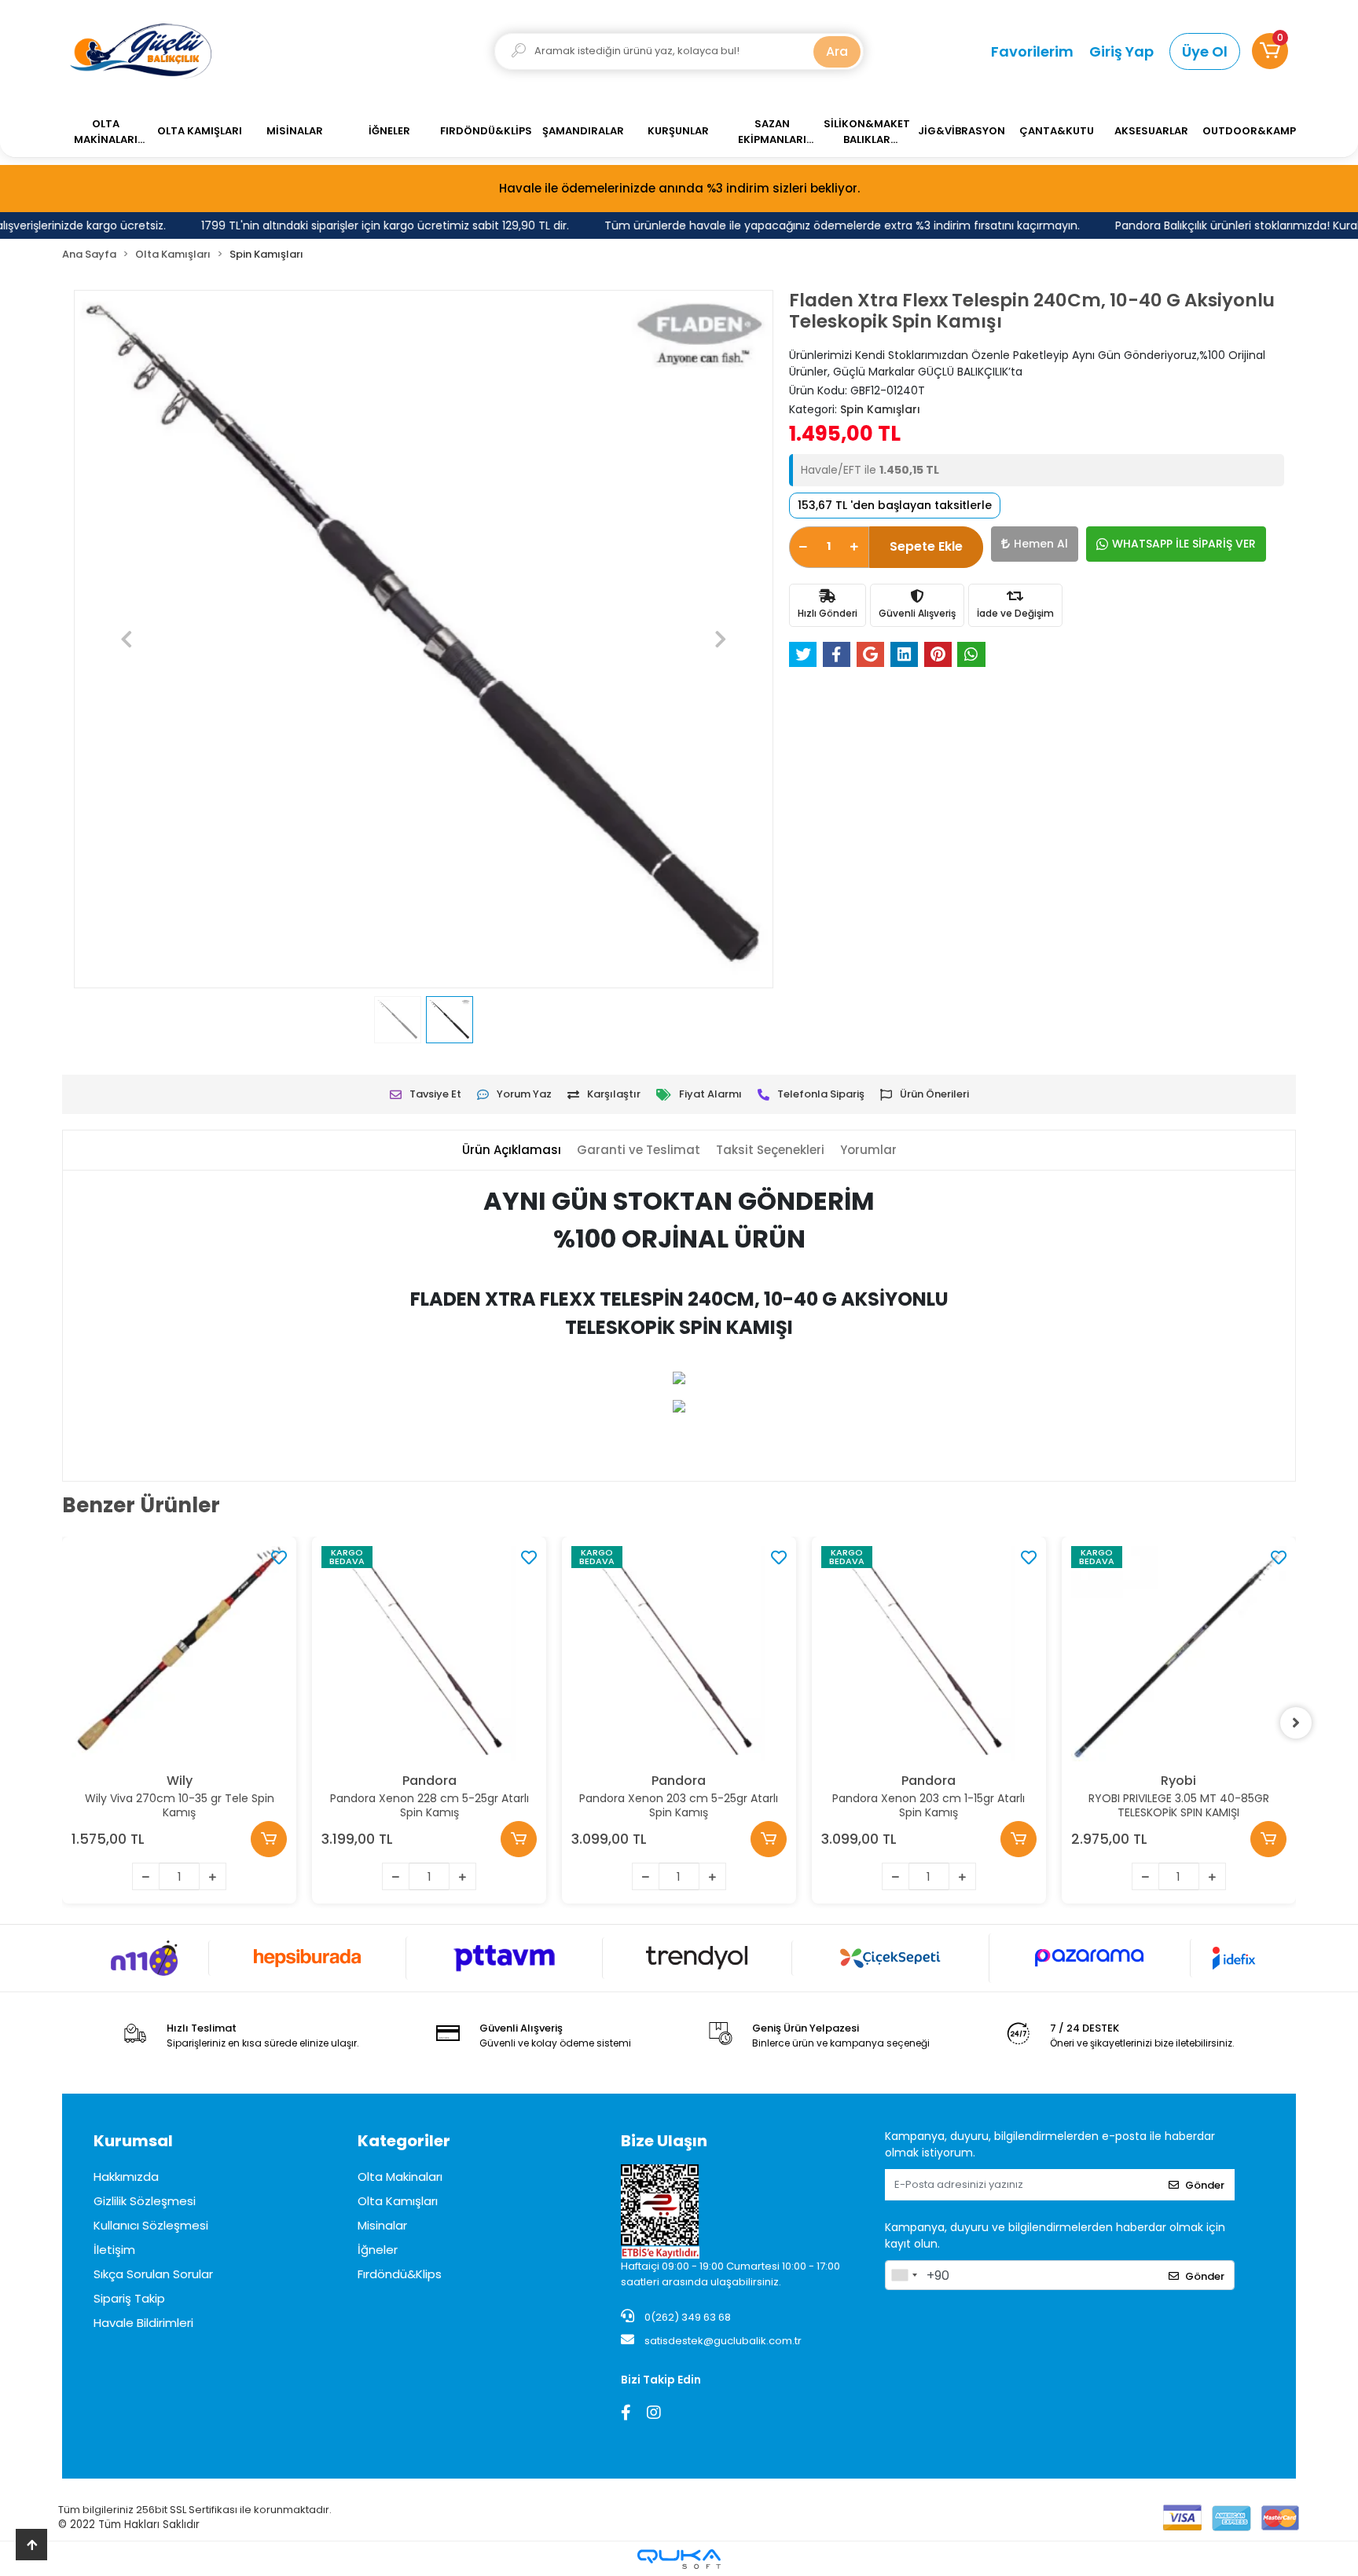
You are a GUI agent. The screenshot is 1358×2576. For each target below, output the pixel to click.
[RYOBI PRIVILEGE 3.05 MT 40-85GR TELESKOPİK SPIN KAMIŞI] (1179, 1654)
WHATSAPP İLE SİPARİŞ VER (1184, 544)
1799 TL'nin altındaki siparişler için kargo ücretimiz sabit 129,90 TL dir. (361, 225)
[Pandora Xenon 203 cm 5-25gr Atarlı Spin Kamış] (679, 1654)
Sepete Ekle (926, 546)
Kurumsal (133, 2141)
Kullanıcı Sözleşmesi (151, 2225)
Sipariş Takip (129, 2298)
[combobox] (904, 2275)
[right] (1296, 1723)
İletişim (114, 2250)
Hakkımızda (126, 2177)
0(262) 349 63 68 (686, 2317)
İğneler (378, 2250)
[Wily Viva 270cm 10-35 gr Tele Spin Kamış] (179, 1654)
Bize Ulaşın (664, 2141)
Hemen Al (1041, 544)
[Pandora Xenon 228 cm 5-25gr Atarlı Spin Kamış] (429, 1654)
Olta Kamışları (398, 2201)
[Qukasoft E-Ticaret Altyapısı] (679, 2559)
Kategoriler (404, 2141)
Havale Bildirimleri (143, 2323)
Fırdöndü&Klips (400, 2274)
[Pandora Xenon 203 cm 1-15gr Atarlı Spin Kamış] (929, 1654)
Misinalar (382, 2225)
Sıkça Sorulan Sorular (153, 2274)
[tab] (512, 1151)
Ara (837, 51)
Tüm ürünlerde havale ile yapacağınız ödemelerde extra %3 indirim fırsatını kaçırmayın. (818, 225)
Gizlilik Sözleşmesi (145, 2201)
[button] (1270, 51)
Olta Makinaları (400, 2177)
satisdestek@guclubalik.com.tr (723, 2341)
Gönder (1205, 2185)
